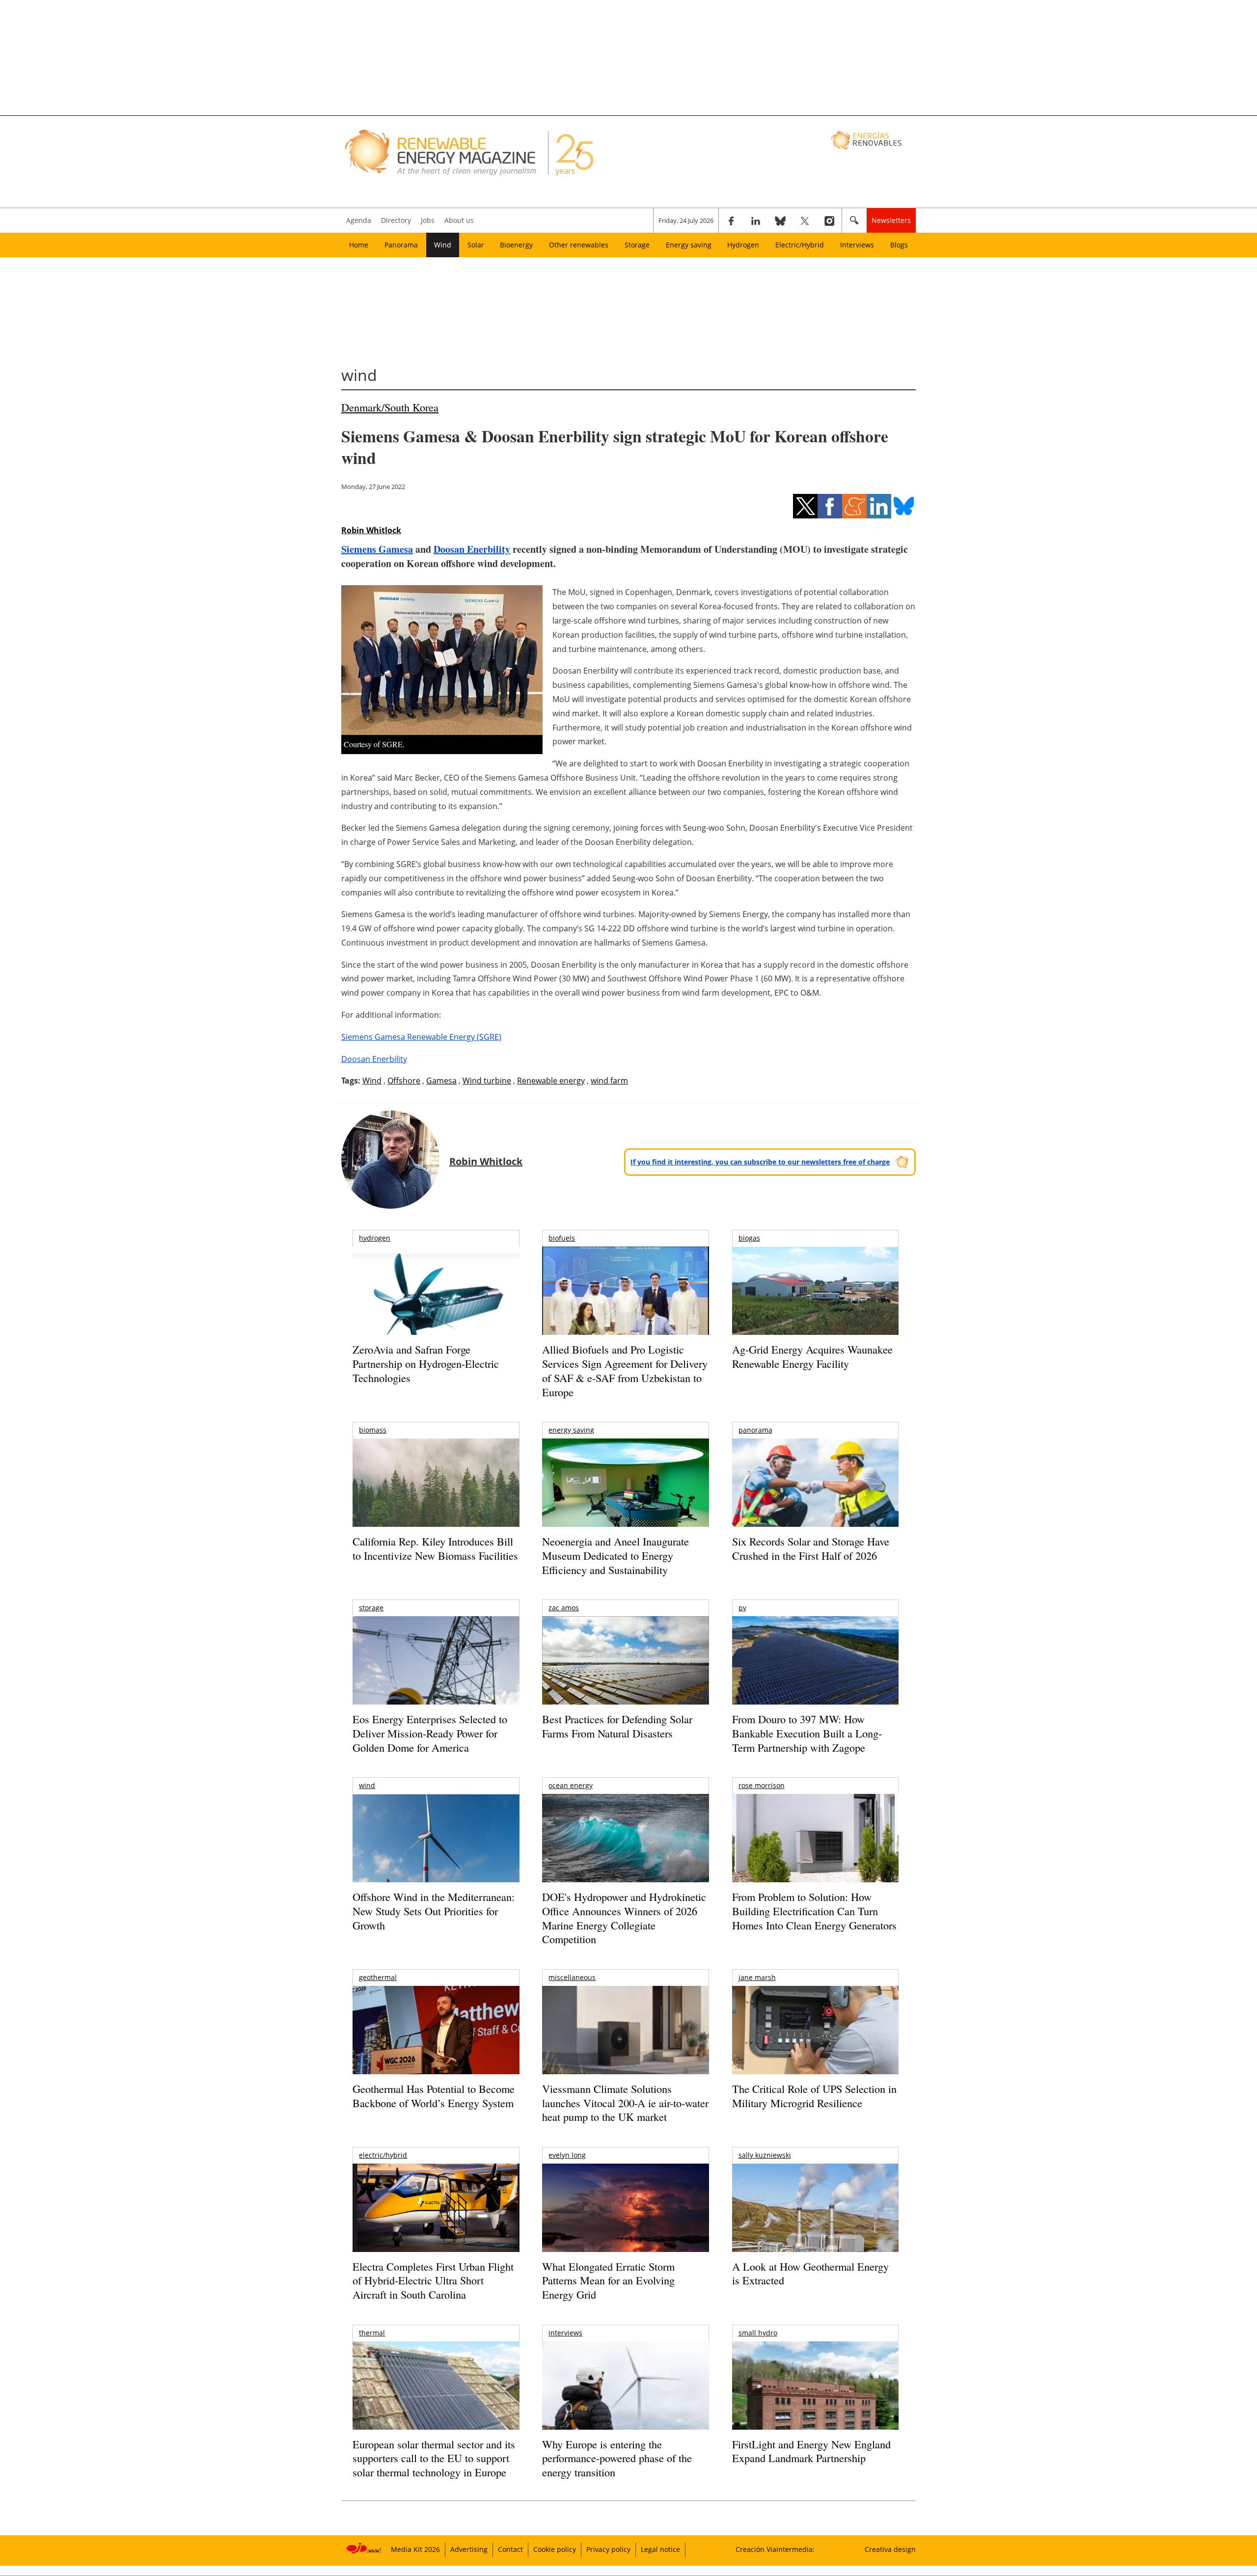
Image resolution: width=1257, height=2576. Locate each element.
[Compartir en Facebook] (830, 506)
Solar (476, 245)
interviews (565, 2333)
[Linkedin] (756, 220)
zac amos (564, 1608)
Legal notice (660, 2549)
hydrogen (375, 1238)
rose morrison (762, 1785)
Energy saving (689, 245)
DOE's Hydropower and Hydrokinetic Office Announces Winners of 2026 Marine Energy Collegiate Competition (624, 1918)
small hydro (758, 2333)
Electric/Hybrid (800, 245)
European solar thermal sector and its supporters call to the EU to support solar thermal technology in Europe (434, 2458)
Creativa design (890, 2549)
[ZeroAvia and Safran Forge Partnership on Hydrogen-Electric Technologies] (436, 1308)
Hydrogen (743, 245)
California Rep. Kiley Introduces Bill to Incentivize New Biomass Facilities (435, 1548)
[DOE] (625, 1852)
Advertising (469, 2549)
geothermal (378, 1977)
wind (367, 1785)
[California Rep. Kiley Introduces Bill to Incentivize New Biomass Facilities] (436, 1488)
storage (371, 1608)
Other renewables (579, 245)
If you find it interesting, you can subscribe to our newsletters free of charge (760, 1162)
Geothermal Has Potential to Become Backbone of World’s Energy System (434, 2096)
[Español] (867, 140)
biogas (749, 1238)
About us (459, 220)
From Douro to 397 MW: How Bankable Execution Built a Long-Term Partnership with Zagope (807, 1733)
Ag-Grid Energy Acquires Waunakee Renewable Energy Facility (812, 1356)
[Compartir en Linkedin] (879, 506)
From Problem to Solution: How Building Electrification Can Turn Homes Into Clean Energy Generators (814, 1911)
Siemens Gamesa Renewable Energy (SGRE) (421, 1037)
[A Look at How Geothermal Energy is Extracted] (815, 2227)
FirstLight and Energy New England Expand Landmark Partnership (811, 2451)
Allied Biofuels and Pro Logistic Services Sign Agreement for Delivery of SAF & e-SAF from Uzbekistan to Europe (625, 1370)
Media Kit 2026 (415, 2549)
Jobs (428, 220)
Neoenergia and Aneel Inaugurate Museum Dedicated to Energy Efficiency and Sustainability (615, 1555)
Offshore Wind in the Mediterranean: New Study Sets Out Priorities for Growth (434, 1911)
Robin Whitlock (371, 530)
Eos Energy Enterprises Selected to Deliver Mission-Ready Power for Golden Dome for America (430, 1733)
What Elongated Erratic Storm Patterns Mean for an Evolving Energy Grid (608, 2280)
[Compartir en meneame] (854, 506)
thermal (372, 2333)
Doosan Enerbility (472, 549)
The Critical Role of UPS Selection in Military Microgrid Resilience (814, 2096)
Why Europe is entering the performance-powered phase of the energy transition (617, 2458)
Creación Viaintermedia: (775, 2549)
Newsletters (891, 220)
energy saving (571, 1430)
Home (359, 245)
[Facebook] (731, 220)
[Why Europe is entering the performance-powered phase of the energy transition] (625, 2399)
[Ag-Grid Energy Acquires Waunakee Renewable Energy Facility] (815, 1293)
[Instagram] (829, 220)
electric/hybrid (383, 2155)
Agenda (359, 220)
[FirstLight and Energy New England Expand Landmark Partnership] (815, 2408)
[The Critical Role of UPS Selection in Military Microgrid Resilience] (815, 2044)
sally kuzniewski (765, 2155)
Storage (637, 245)
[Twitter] (805, 220)
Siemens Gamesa (377, 549)
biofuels (562, 1238)
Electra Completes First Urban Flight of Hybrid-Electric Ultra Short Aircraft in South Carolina (433, 2280)
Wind (443, 245)
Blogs (899, 245)
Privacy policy (608, 2549)
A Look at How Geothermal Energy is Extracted (810, 2274)
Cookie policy (555, 2549)
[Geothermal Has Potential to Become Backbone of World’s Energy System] (436, 2044)
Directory (396, 220)
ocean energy (571, 1785)
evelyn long (567, 2155)
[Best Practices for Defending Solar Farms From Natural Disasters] (625, 1674)
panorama (755, 1430)
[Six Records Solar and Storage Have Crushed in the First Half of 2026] (815, 1495)
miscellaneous (572, 1977)
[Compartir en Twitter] (805, 506)
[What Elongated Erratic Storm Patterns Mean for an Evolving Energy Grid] (625, 2213)
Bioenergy (516, 245)
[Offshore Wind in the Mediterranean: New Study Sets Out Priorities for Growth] (436, 1859)
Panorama (401, 245)
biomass (373, 1430)
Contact (510, 2549)
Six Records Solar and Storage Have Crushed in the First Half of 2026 (811, 1548)
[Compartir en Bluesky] (903, 506)
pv (742, 1608)
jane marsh (757, 1977)
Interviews (857, 245)
